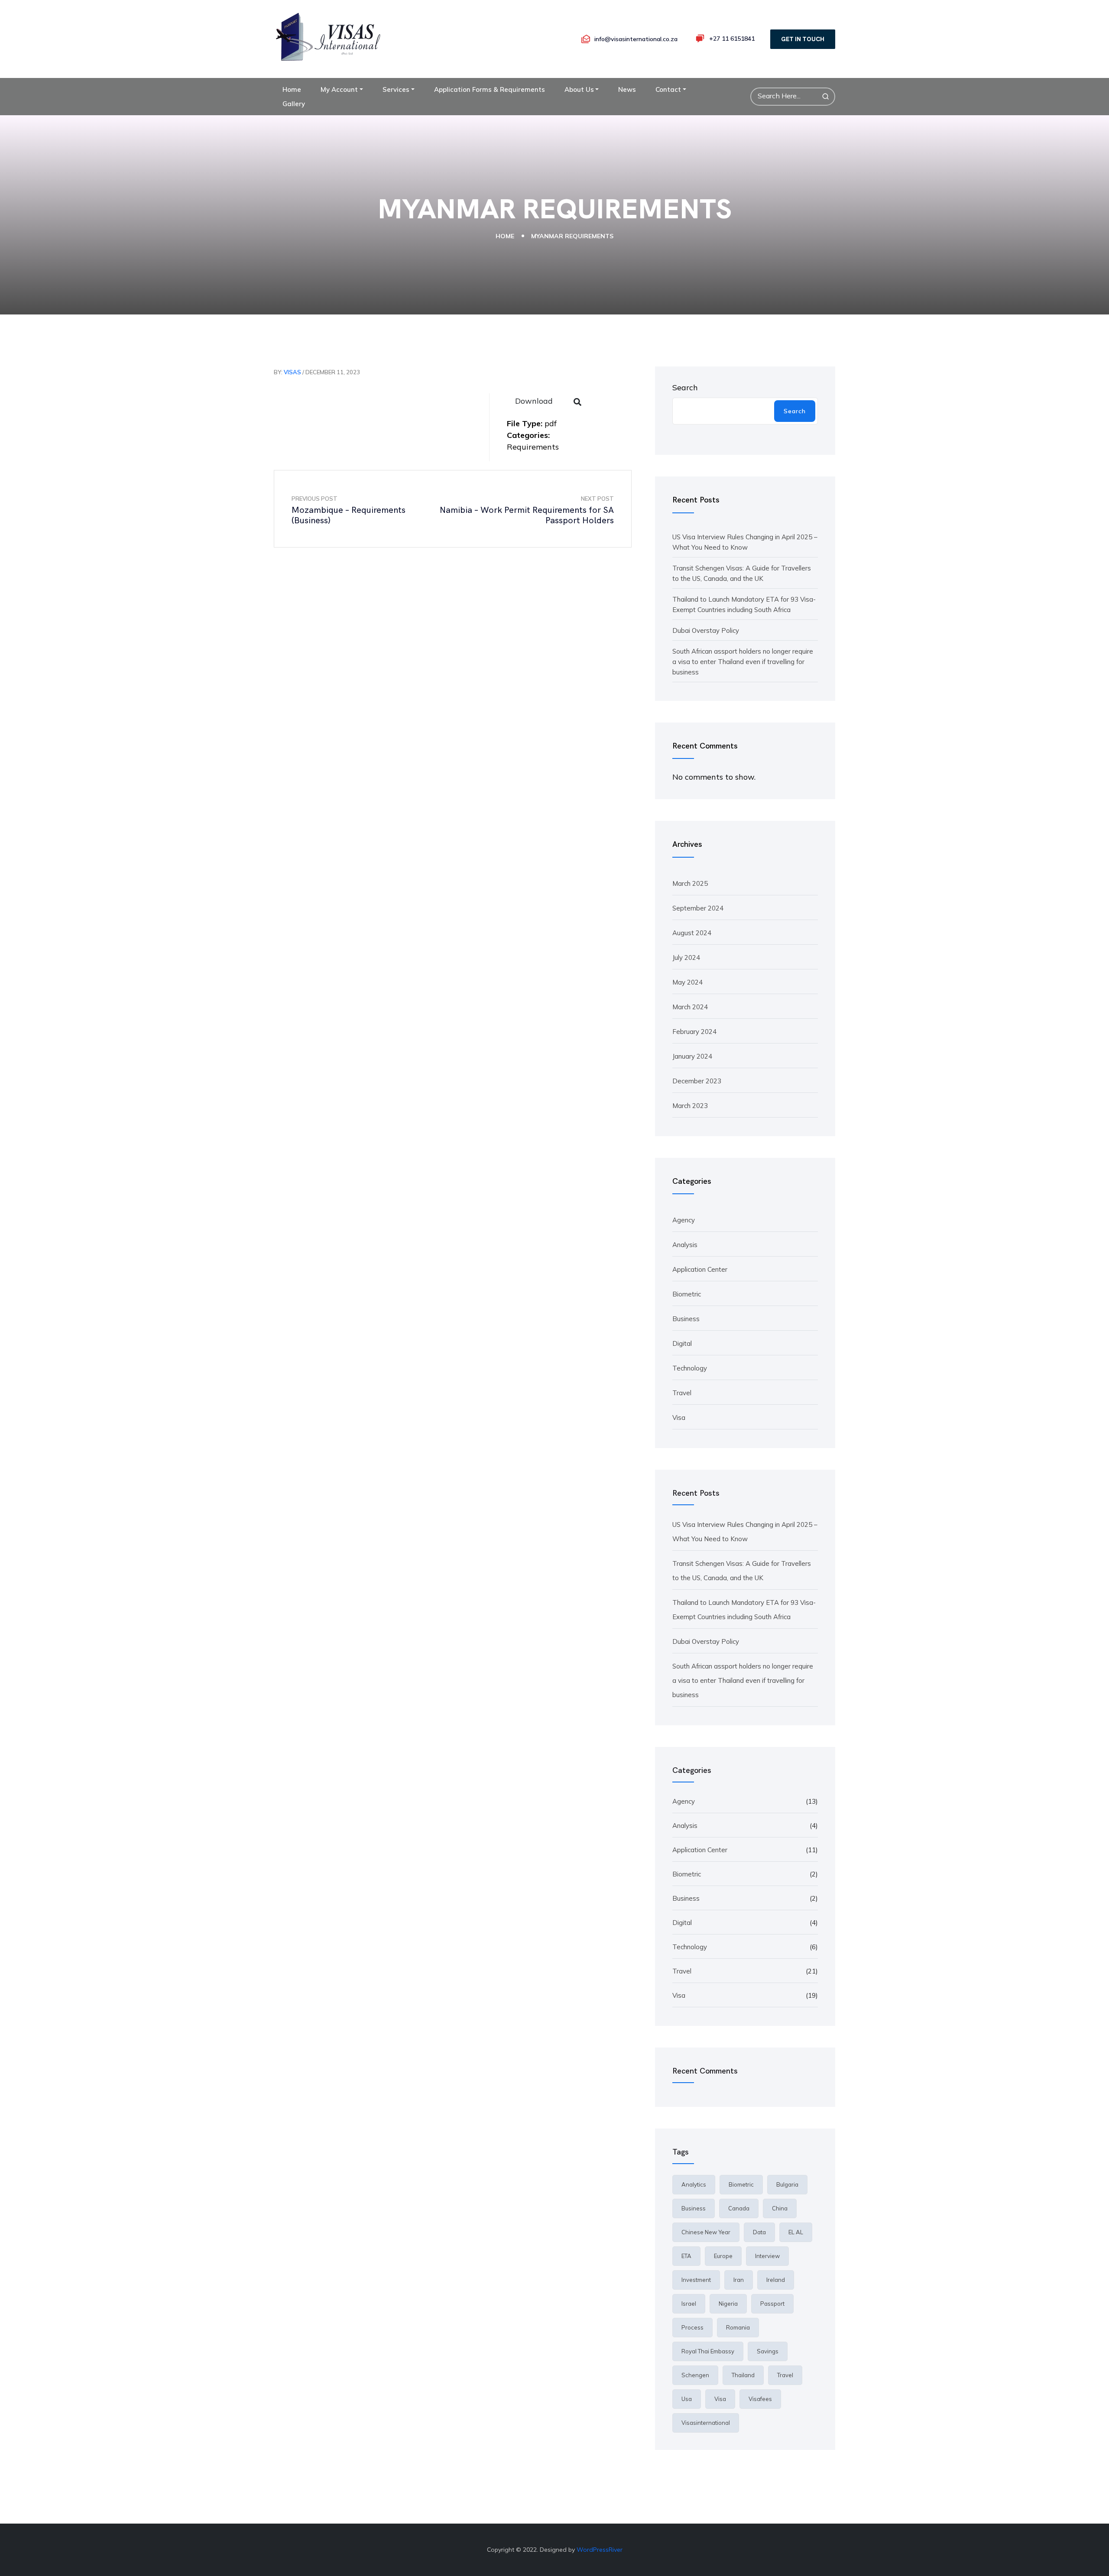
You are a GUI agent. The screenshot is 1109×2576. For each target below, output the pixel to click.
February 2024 (694, 1032)
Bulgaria (787, 2184)
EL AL (796, 2232)
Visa (679, 1418)
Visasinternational (706, 2423)
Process (692, 2327)
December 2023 (697, 1081)
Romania (738, 2327)
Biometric (687, 1294)
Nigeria (728, 2304)
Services (396, 89)
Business (686, 1319)
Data (759, 2232)
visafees (760, 2399)
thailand (743, 2375)
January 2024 (692, 1056)
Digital (682, 1343)
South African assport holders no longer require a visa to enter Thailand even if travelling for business (743, 662)
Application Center (700, 1269)
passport (772, 2304)
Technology (690, 1368)
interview (767, 2256)
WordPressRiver (600, 2550)
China (780, 2208)
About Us (579, 89)
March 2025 (690, 883)
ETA (686, 2256)
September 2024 (698, 908)
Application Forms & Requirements (490, 89)
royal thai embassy (708, 2351)
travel (785, 2375)
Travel (682, 1393)
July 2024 (686, 957)
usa (687, 2399)
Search (685, 387)
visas (292, 372)
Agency (684, 1220)
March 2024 (690, 1007)
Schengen (695, 2375)
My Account (339, 89)
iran (739, 2280)
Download (534, 401)
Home (292, 89)
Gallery (294, 104)
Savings (768, 2351)
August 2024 (692, 933)
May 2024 (687, 982)
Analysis (685, 1245)
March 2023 (690, 1106)
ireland (776, 2280)
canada (739, 2208)
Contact (668, 89)
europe (723, 2256)
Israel (689, 2304)
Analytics (694, 2184)
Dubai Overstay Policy (706, 630)
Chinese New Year (706, 2232)
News (627, 89)
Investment (696, 2280)
